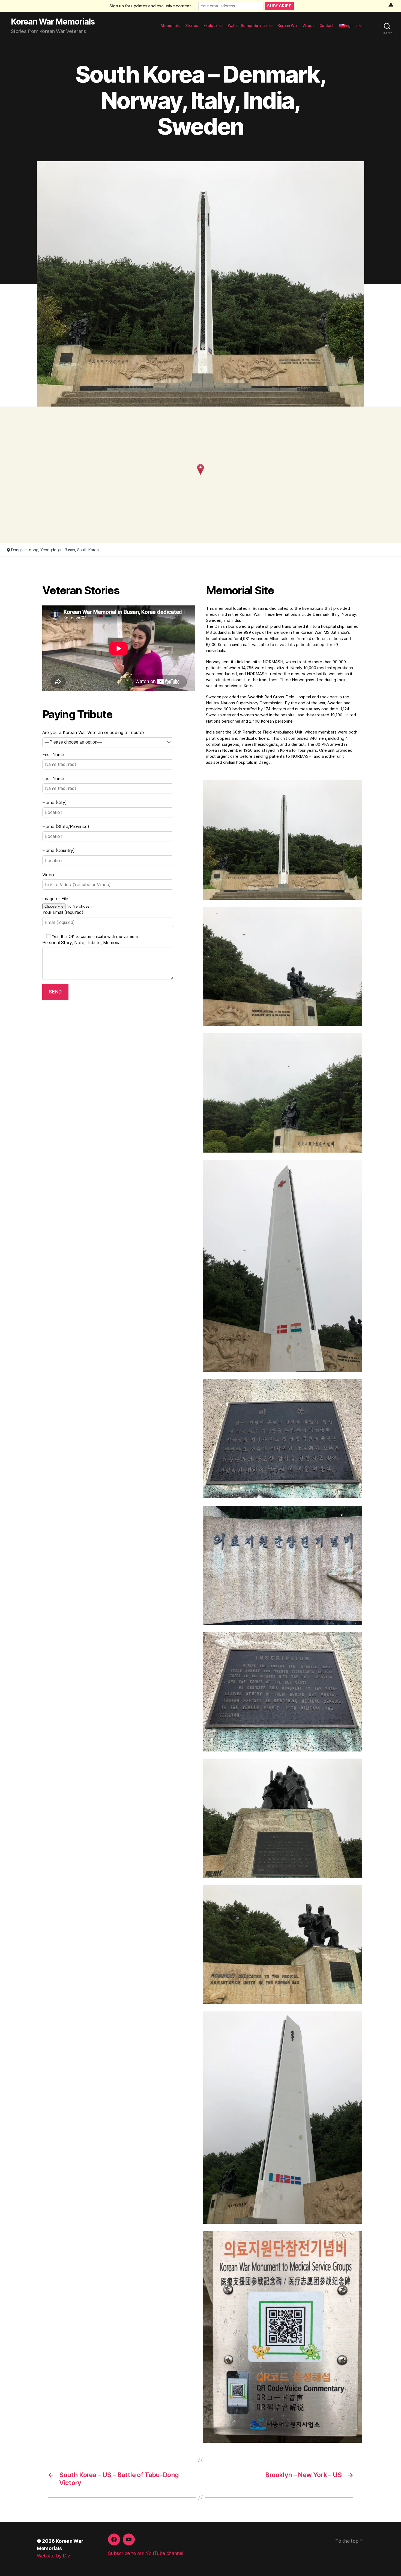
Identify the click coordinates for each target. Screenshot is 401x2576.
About (309, 26)
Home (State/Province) (66, 826)
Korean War (288, 26)
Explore (210, 26)
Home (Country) (59, 850)
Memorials (170, 26)
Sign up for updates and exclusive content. (151, 6)
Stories (192, 26)
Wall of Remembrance (247, 26)
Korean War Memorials (53, 22)
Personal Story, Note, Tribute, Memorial (82, 942)
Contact (327, 26)
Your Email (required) (63, 912)
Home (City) (55, 802)
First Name (53, 754)
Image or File (55, 899)
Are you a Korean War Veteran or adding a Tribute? (93, 732)
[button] (201, 469)
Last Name (53, 778)
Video (48, 875)
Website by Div (53, 2556)
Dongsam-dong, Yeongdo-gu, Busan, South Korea (55, 550)
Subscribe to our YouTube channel (146, 2553)
